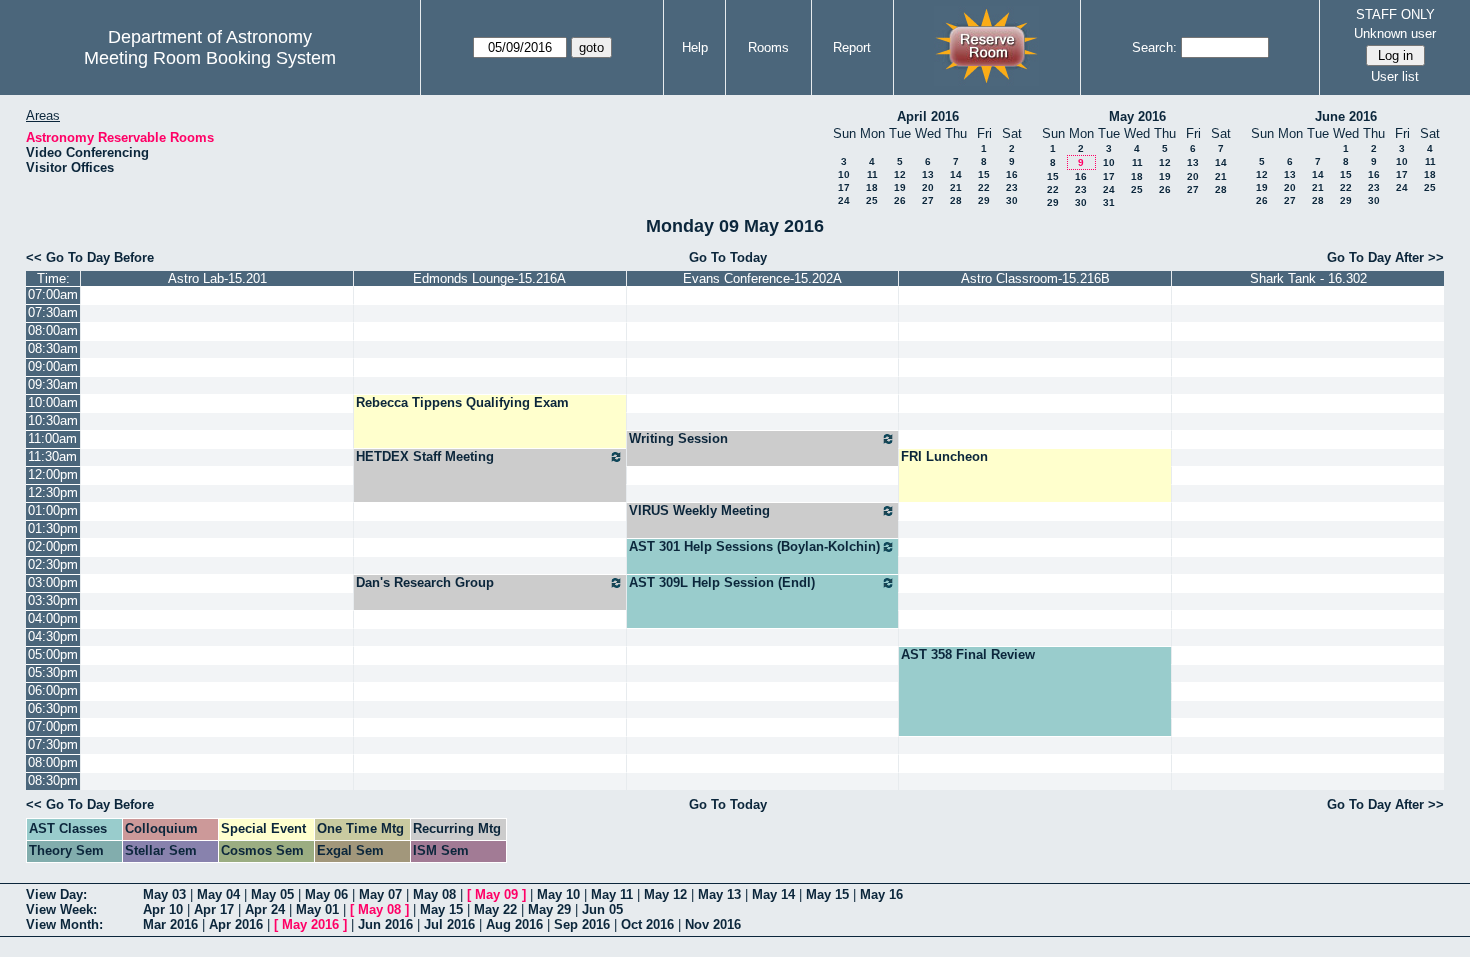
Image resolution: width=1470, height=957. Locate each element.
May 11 (612, 894)
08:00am (53, 330)
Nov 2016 (713, 924)
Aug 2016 (514, 924)
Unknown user (1395, 33)
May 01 (317, 909)
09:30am (53, 384)
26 (900, 200)
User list (1395, 76)
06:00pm (53, 690)
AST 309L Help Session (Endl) (722, 582)
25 (872, 200)
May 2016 (1137, 116)
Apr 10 (163, 909)
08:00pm (53, 762)
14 (956, 174)
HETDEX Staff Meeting (425, 456)
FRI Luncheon (944, 456)
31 (1109, 202)
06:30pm (53, 708)
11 (872, 174)
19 (900, 187)
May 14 (773, 894)
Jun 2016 (385, 924)
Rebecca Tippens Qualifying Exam (462, 402)
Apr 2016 (236, 924)
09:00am (53, 366)
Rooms (768, 47)
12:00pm (53, 474)
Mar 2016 (170, 924)
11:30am (52, 456)
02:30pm (53, 564)
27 (928, 200)
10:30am (53, 420)
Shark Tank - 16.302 (1308, 278)
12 (900, 174)
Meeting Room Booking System (210, 58)
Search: (1154, 47)
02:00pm (53, 546)
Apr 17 (214, 909)
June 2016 (1346, 116)
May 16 (881, 894)
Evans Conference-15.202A (762, 278)
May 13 (719, 894)
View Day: (56, 894)
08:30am (53, 348)
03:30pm (53, 600)
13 (928, 174)
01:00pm (53, 510)
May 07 (380, 894)
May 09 (496, 894)
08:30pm (53, 780)
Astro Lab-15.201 (217, 278)
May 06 (326, 894)
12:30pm (53, 492)
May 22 (495, 909)
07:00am (53, 294)
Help (695, 47)
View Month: (64, 924)
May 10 (558, 894)
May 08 (434, 894)
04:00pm (53, 618)
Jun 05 (602, 909)
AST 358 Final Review (968, 654)
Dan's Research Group (425, 582)
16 (1012, 174)
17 (844, 187)
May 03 (164, 894)
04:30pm (53, 636)
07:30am (53, 312)
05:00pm (53, 654)
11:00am (52, 438)
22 (984, 187)
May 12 (665, 894)
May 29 (549, 909)
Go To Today (728, 257)
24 (844, 200)
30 (1012, 200)
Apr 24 (265, 909)
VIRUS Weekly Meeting (699, 510)
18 (872, 187)
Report (852, 47)
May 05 (272, 894)
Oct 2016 (647, 924)
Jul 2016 (449, 924)
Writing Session (678, 438)
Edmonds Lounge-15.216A (489, 278)
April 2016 (928, 116)
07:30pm (53, 744)
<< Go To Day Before (90, 257)
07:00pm (53, 726)
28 (956, 200)
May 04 (218, 894)
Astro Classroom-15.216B (1035, 278)
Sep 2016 (582, 924)
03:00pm (53, 582)
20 (928, 187)
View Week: (61, 909)
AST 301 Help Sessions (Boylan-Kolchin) (754, 546)
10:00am (53, 402)
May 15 (827, 894)
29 (984, 200)
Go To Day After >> (1385, 257)
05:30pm (53, 672)
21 (956, 187)
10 (844, 174)
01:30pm (53, 528)
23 (1012, 187)
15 (984, 174)
